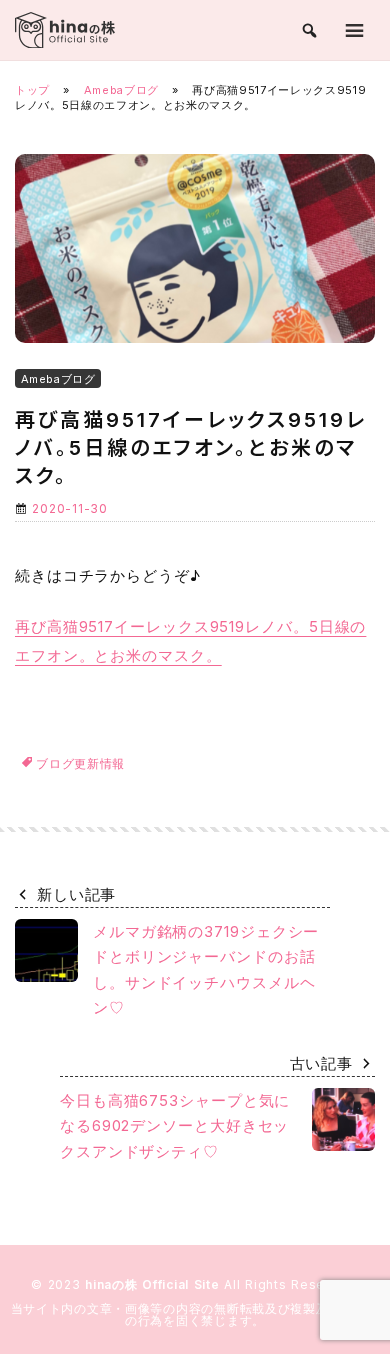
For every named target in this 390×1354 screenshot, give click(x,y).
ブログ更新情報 (80, 763)
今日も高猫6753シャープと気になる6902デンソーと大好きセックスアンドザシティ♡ (175, 1126)
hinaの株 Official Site (154, 1284)
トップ (32, 90)
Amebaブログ (121, 90)
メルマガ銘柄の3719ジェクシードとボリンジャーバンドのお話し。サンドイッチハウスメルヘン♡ (206, 970)
